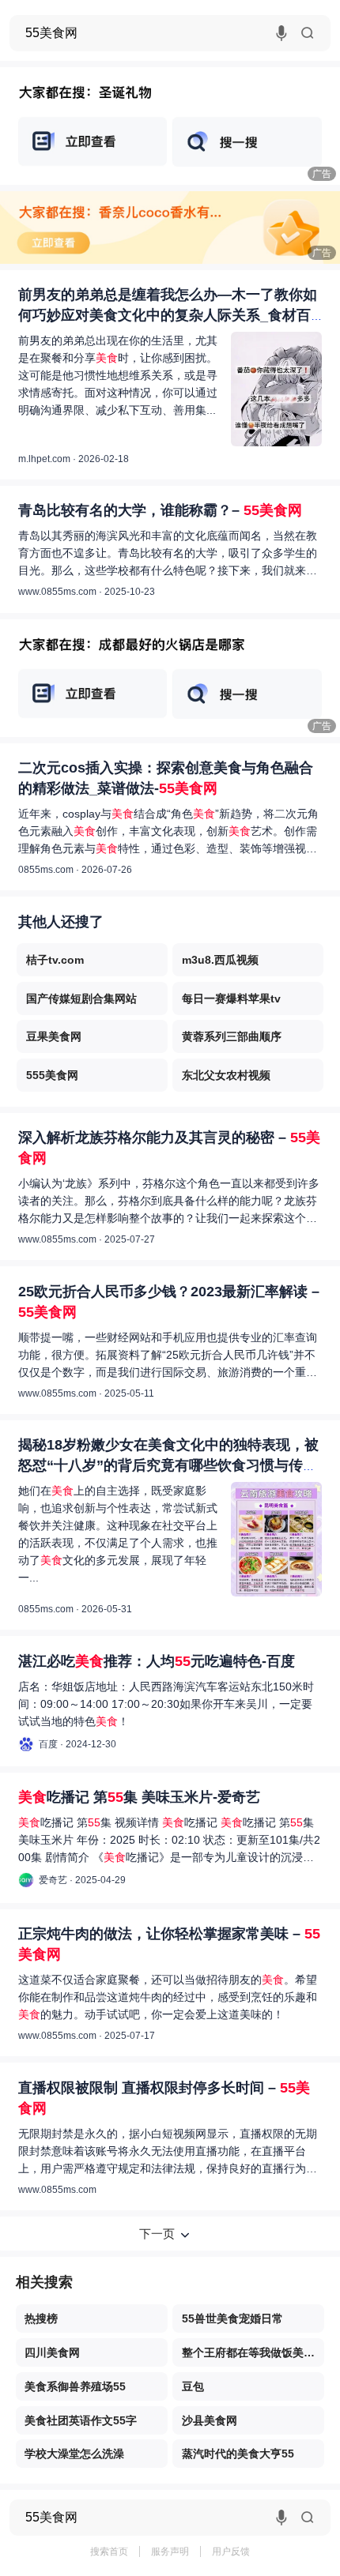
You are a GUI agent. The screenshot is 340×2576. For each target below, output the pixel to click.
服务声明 (170, 2552)
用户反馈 (231, 2552)
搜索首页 (109, 2552)
